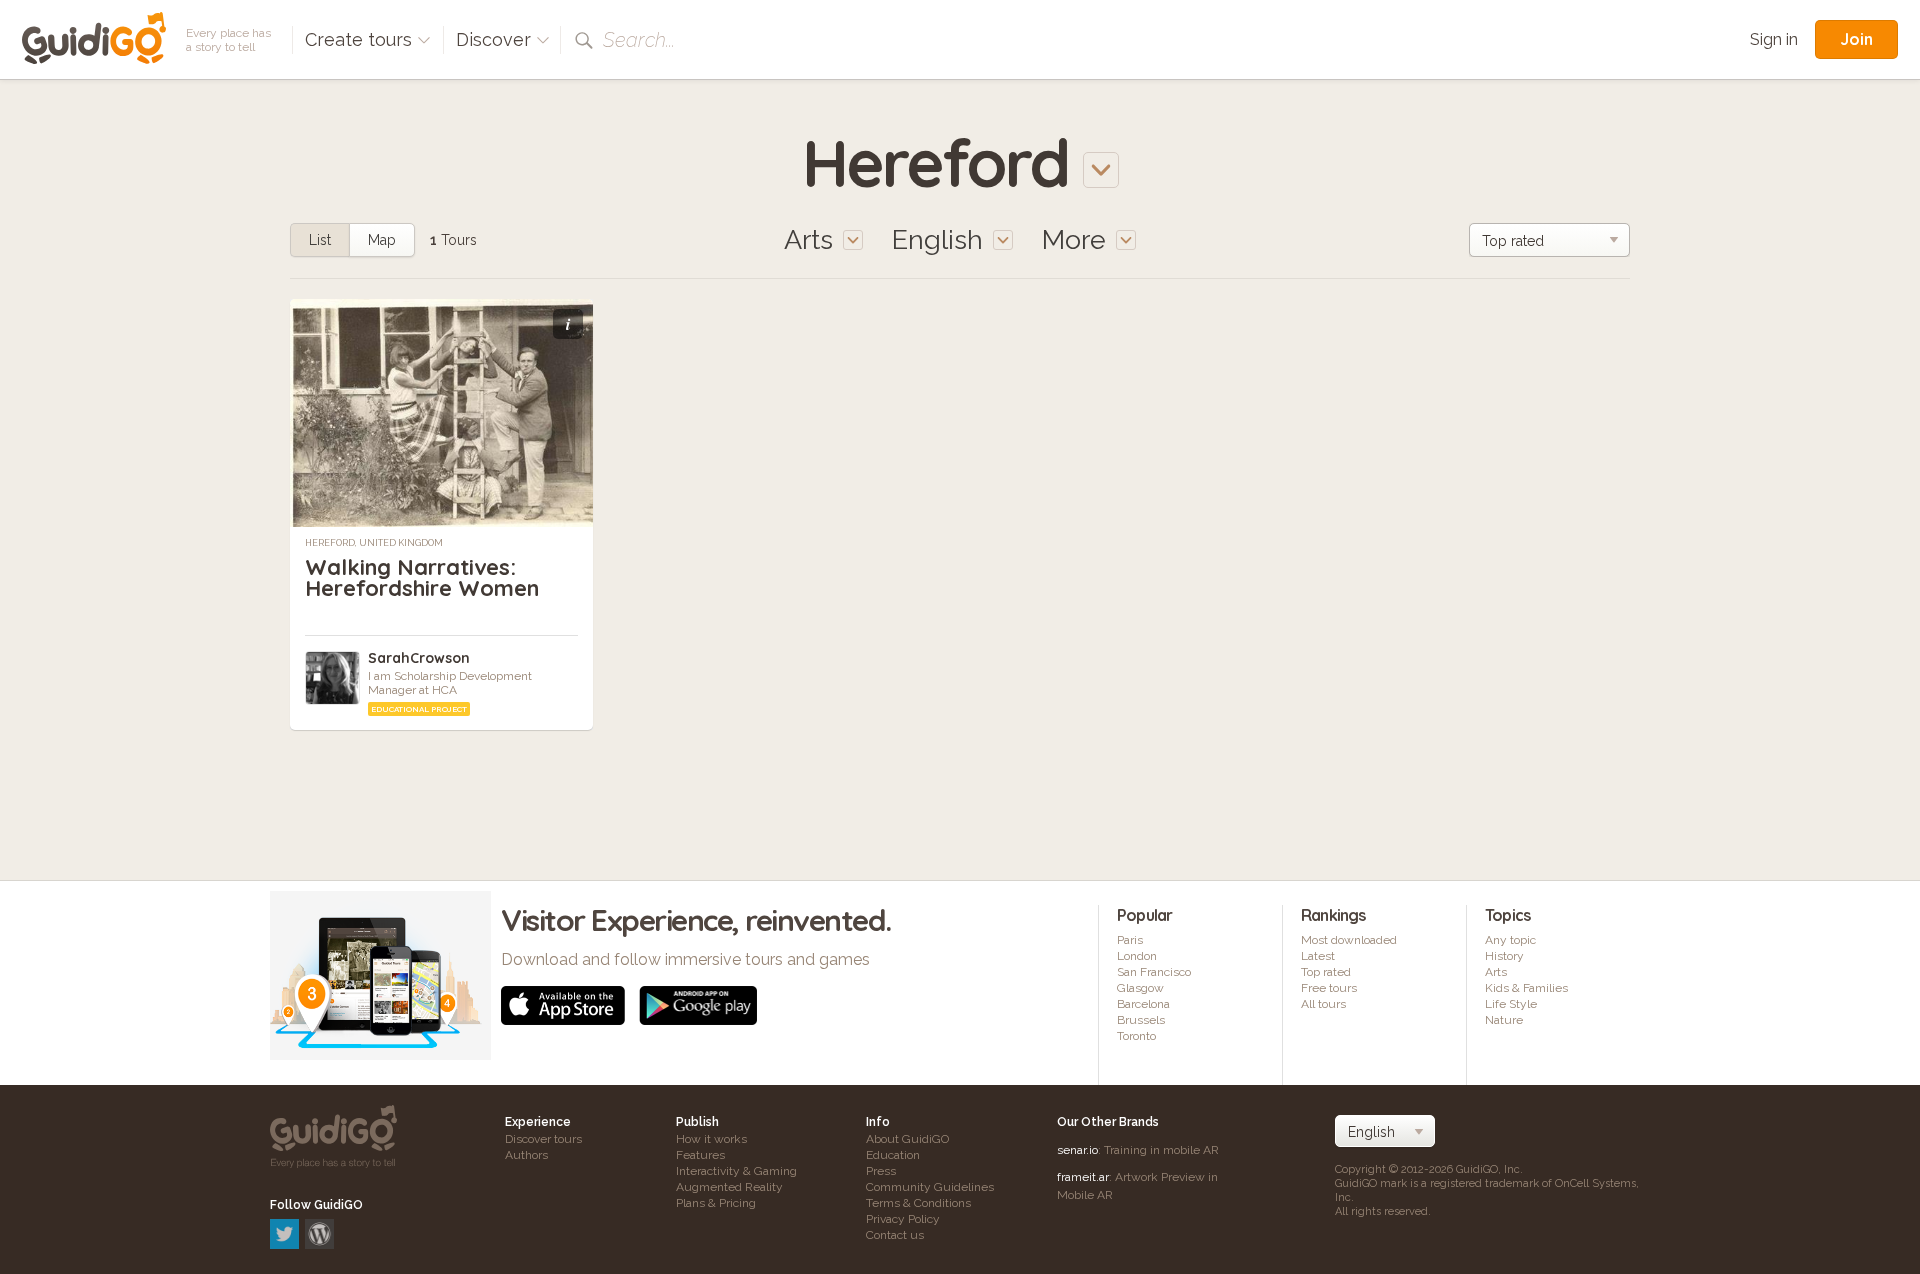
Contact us (895, 1235)
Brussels (1141, 1020)
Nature (1504, 1020)
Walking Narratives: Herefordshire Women (422, 577)
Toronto (1136, 1036)
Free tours (1329, 988)
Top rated (1326, 972)
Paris (1130, 940)
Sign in (1774, 39)
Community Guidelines (930, 1187)
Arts (1496, 972)
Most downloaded (1349, 940)
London (1137, 956)
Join (1856, 39)
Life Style (1511, 1004)
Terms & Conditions (918, 1203)
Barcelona (1143, 1004)
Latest (1318, 956)
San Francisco (1154, 972)
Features (700, 1155)
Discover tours (543, 1139)
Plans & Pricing (716, 1203)
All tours (1323, 1004)
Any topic (1510, 940)
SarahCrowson (419, 658)
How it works (711, 1139)
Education (893, 1155)
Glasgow (1140, 988)
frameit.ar (1083, 1177)
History (1504, 956)
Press (881, 1171)
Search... (639, 40)
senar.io (1077, 1150)
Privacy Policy (903, 1219)
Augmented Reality (729, 1187)
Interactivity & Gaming (736, 1171)
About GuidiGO (907, 1139)
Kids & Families (1526, 988)
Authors (526, 1155)
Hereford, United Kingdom (374, 543)
